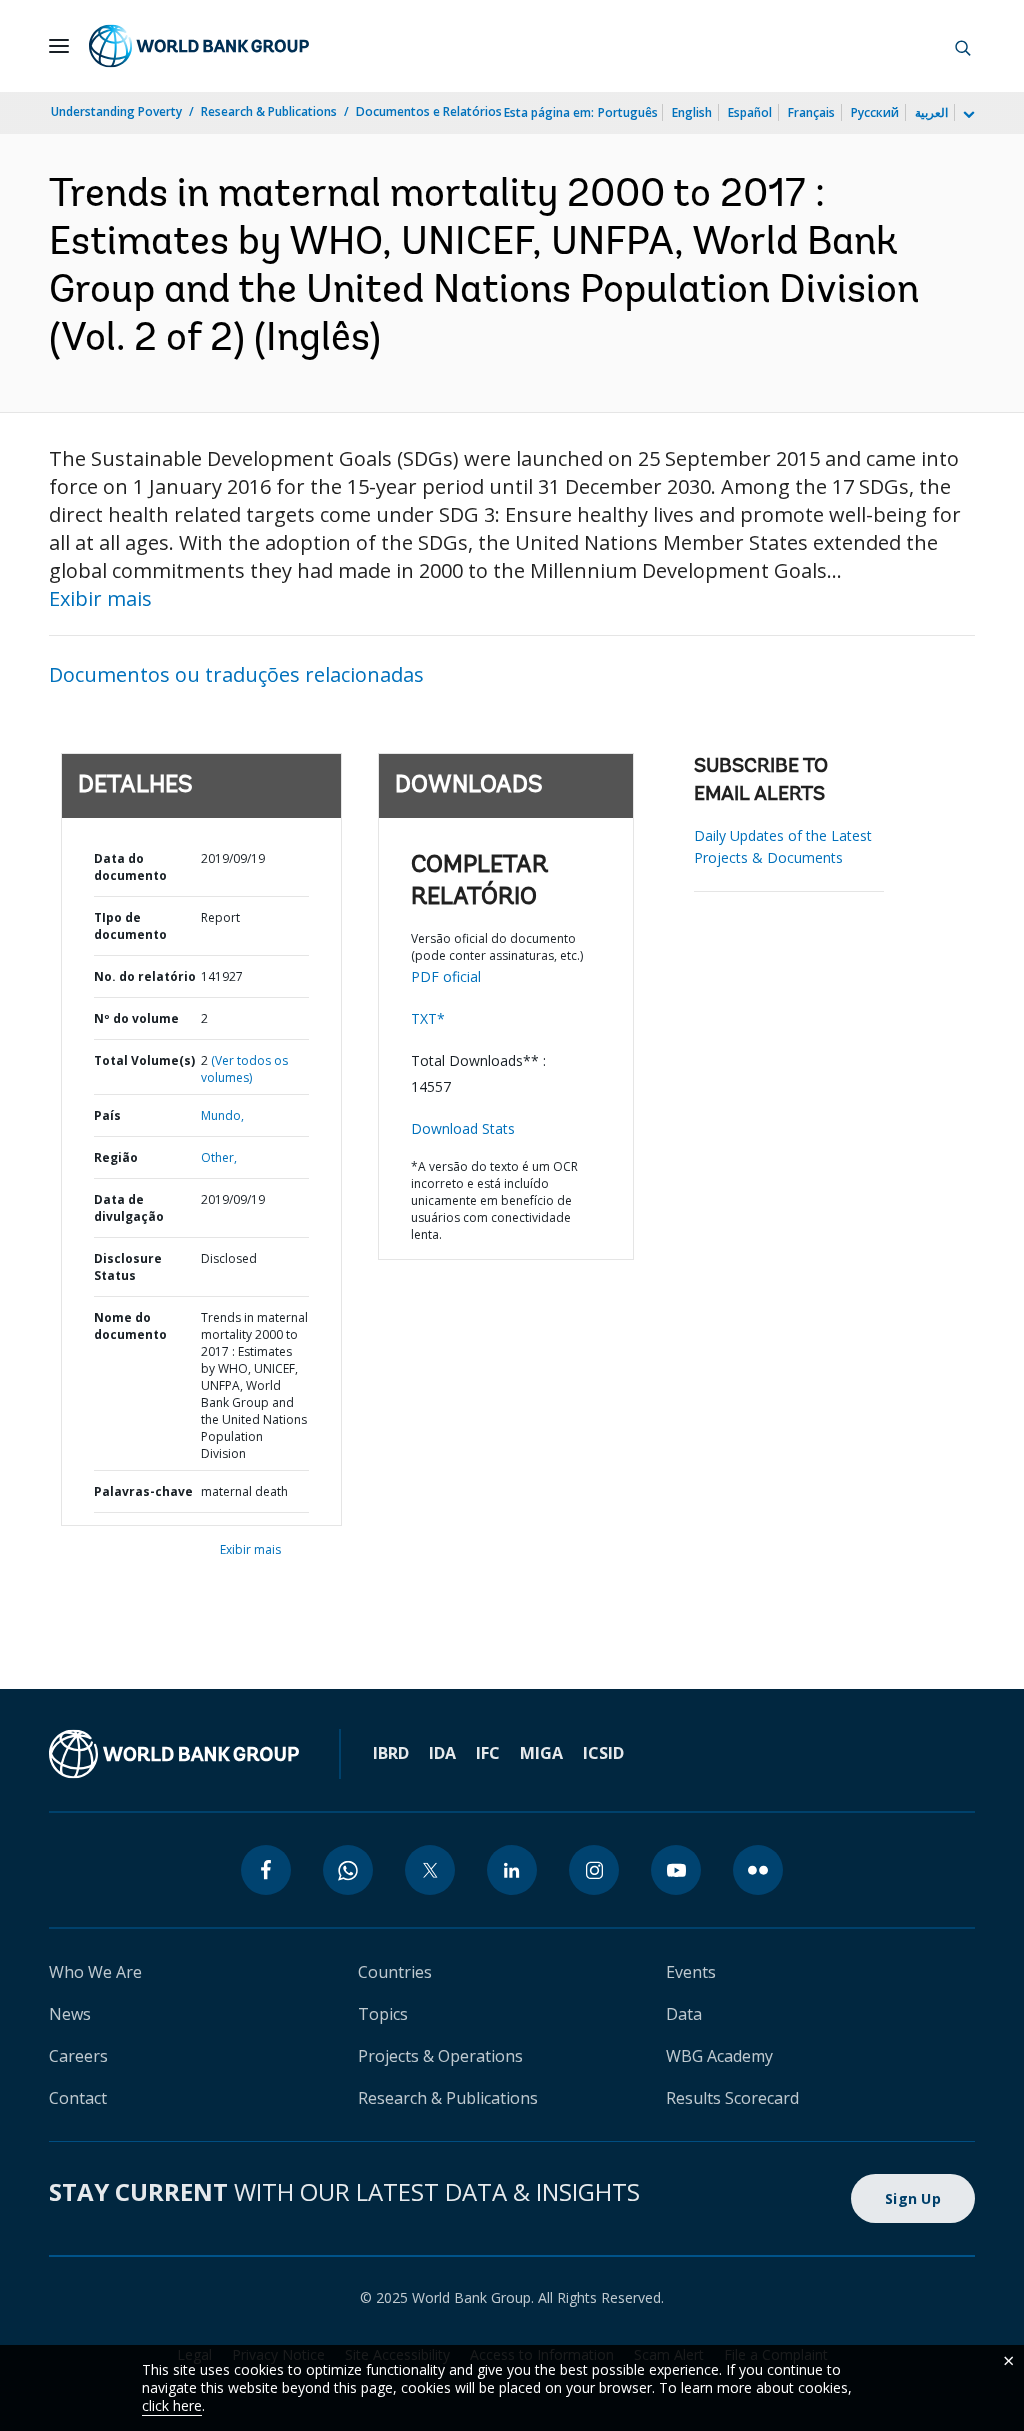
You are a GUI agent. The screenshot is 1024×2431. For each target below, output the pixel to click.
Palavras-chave (143, 1491)
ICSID (603, 1753)
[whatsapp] (348, 1870)
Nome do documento (130, 1326)
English (692, 112)
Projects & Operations (440, 2056)
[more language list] (967, 115)
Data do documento (130, 867)
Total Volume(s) (144, 1060)
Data (684, 2014)
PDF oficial (446, 976)
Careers (78, 2056)
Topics (383, 2014)
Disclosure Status (128, 1267)
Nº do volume (136, 1018)
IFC (488, 1753)
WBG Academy (719, 2056)
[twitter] (430, 1870)
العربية (931, 112)
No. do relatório (145, 976)
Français (811, 112)
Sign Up (913, 2198)
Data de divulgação (129, 1208)
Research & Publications (269, 111)
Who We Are (95, 1972)
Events (691, 1972)
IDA (442, 1753)
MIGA (541, 1753)
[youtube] (676, 1870)
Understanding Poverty (116, 111)
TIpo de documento (130, 926)
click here (172, 2405)
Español (750, 112)
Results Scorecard (732, 2098)
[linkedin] (512, 1870)
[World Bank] (174, 1754)
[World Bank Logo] (199, 46)
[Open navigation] (59, 46)
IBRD (391, 1753)
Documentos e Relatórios (429, 111)
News (70, 2014)
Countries (395, 1972)
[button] (963, 46)
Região (116, 1157)
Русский (875, 112)
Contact (78, 2098)
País (107, 1115)
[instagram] (594, 1870)
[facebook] (266, 1870)
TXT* (428, 1018)
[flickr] (758, 1870)
